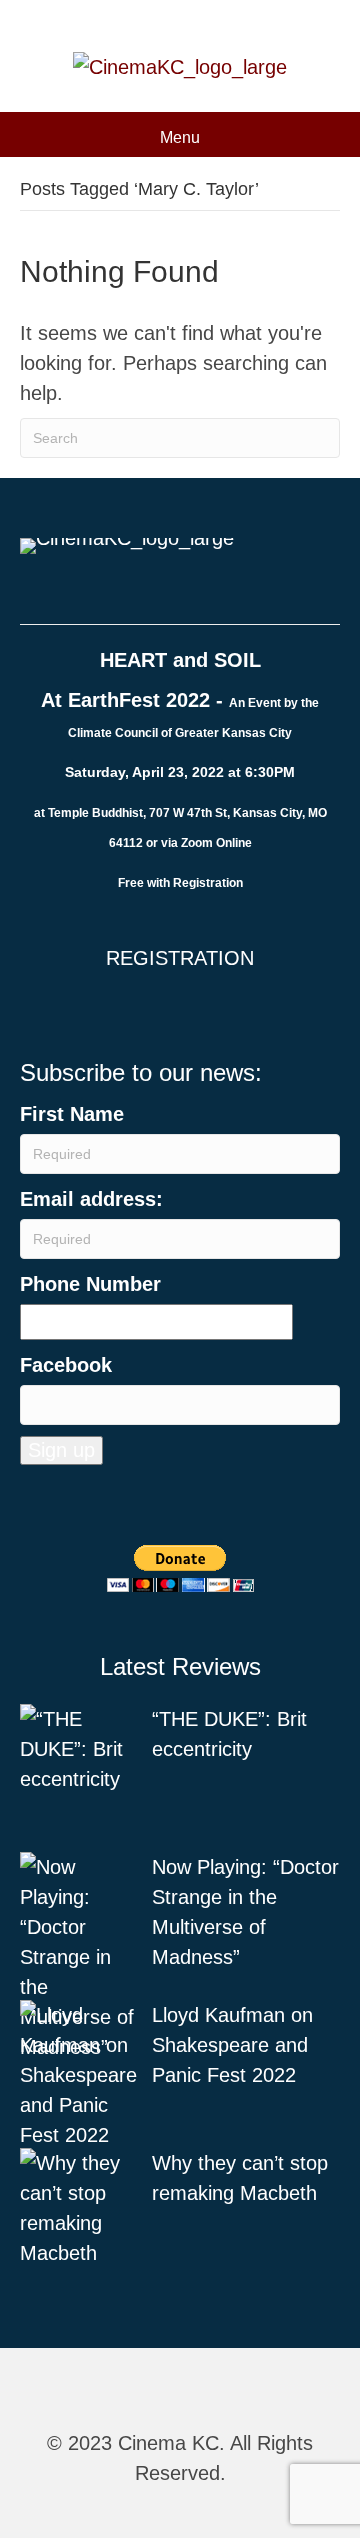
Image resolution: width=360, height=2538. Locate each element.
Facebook (66, 1365)
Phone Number (90, 1284)
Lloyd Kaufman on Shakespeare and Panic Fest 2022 (232, 2045)
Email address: (91, 1199)
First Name (72, 1114)
